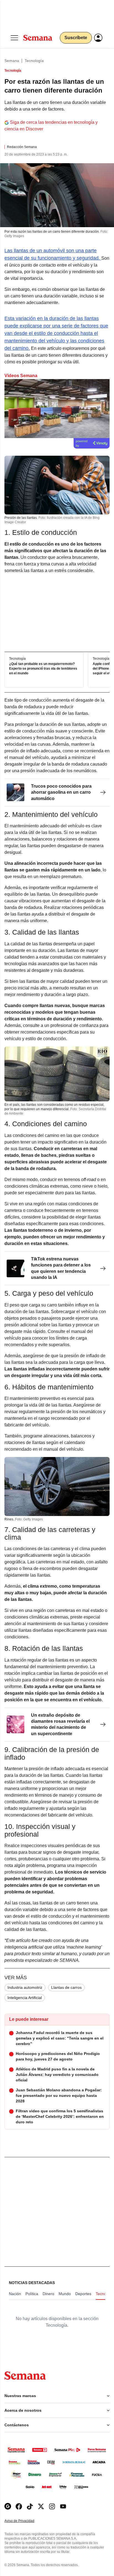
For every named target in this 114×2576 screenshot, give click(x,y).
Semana (12, 61)
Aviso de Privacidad (25, 2521)
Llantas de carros (66, 1987)
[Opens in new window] (19, 2506)
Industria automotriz (25, 1987)
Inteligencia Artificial (25, 1998)
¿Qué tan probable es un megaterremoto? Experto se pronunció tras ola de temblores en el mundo (43, 669)
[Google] (8, 2506)
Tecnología (34, 61)
